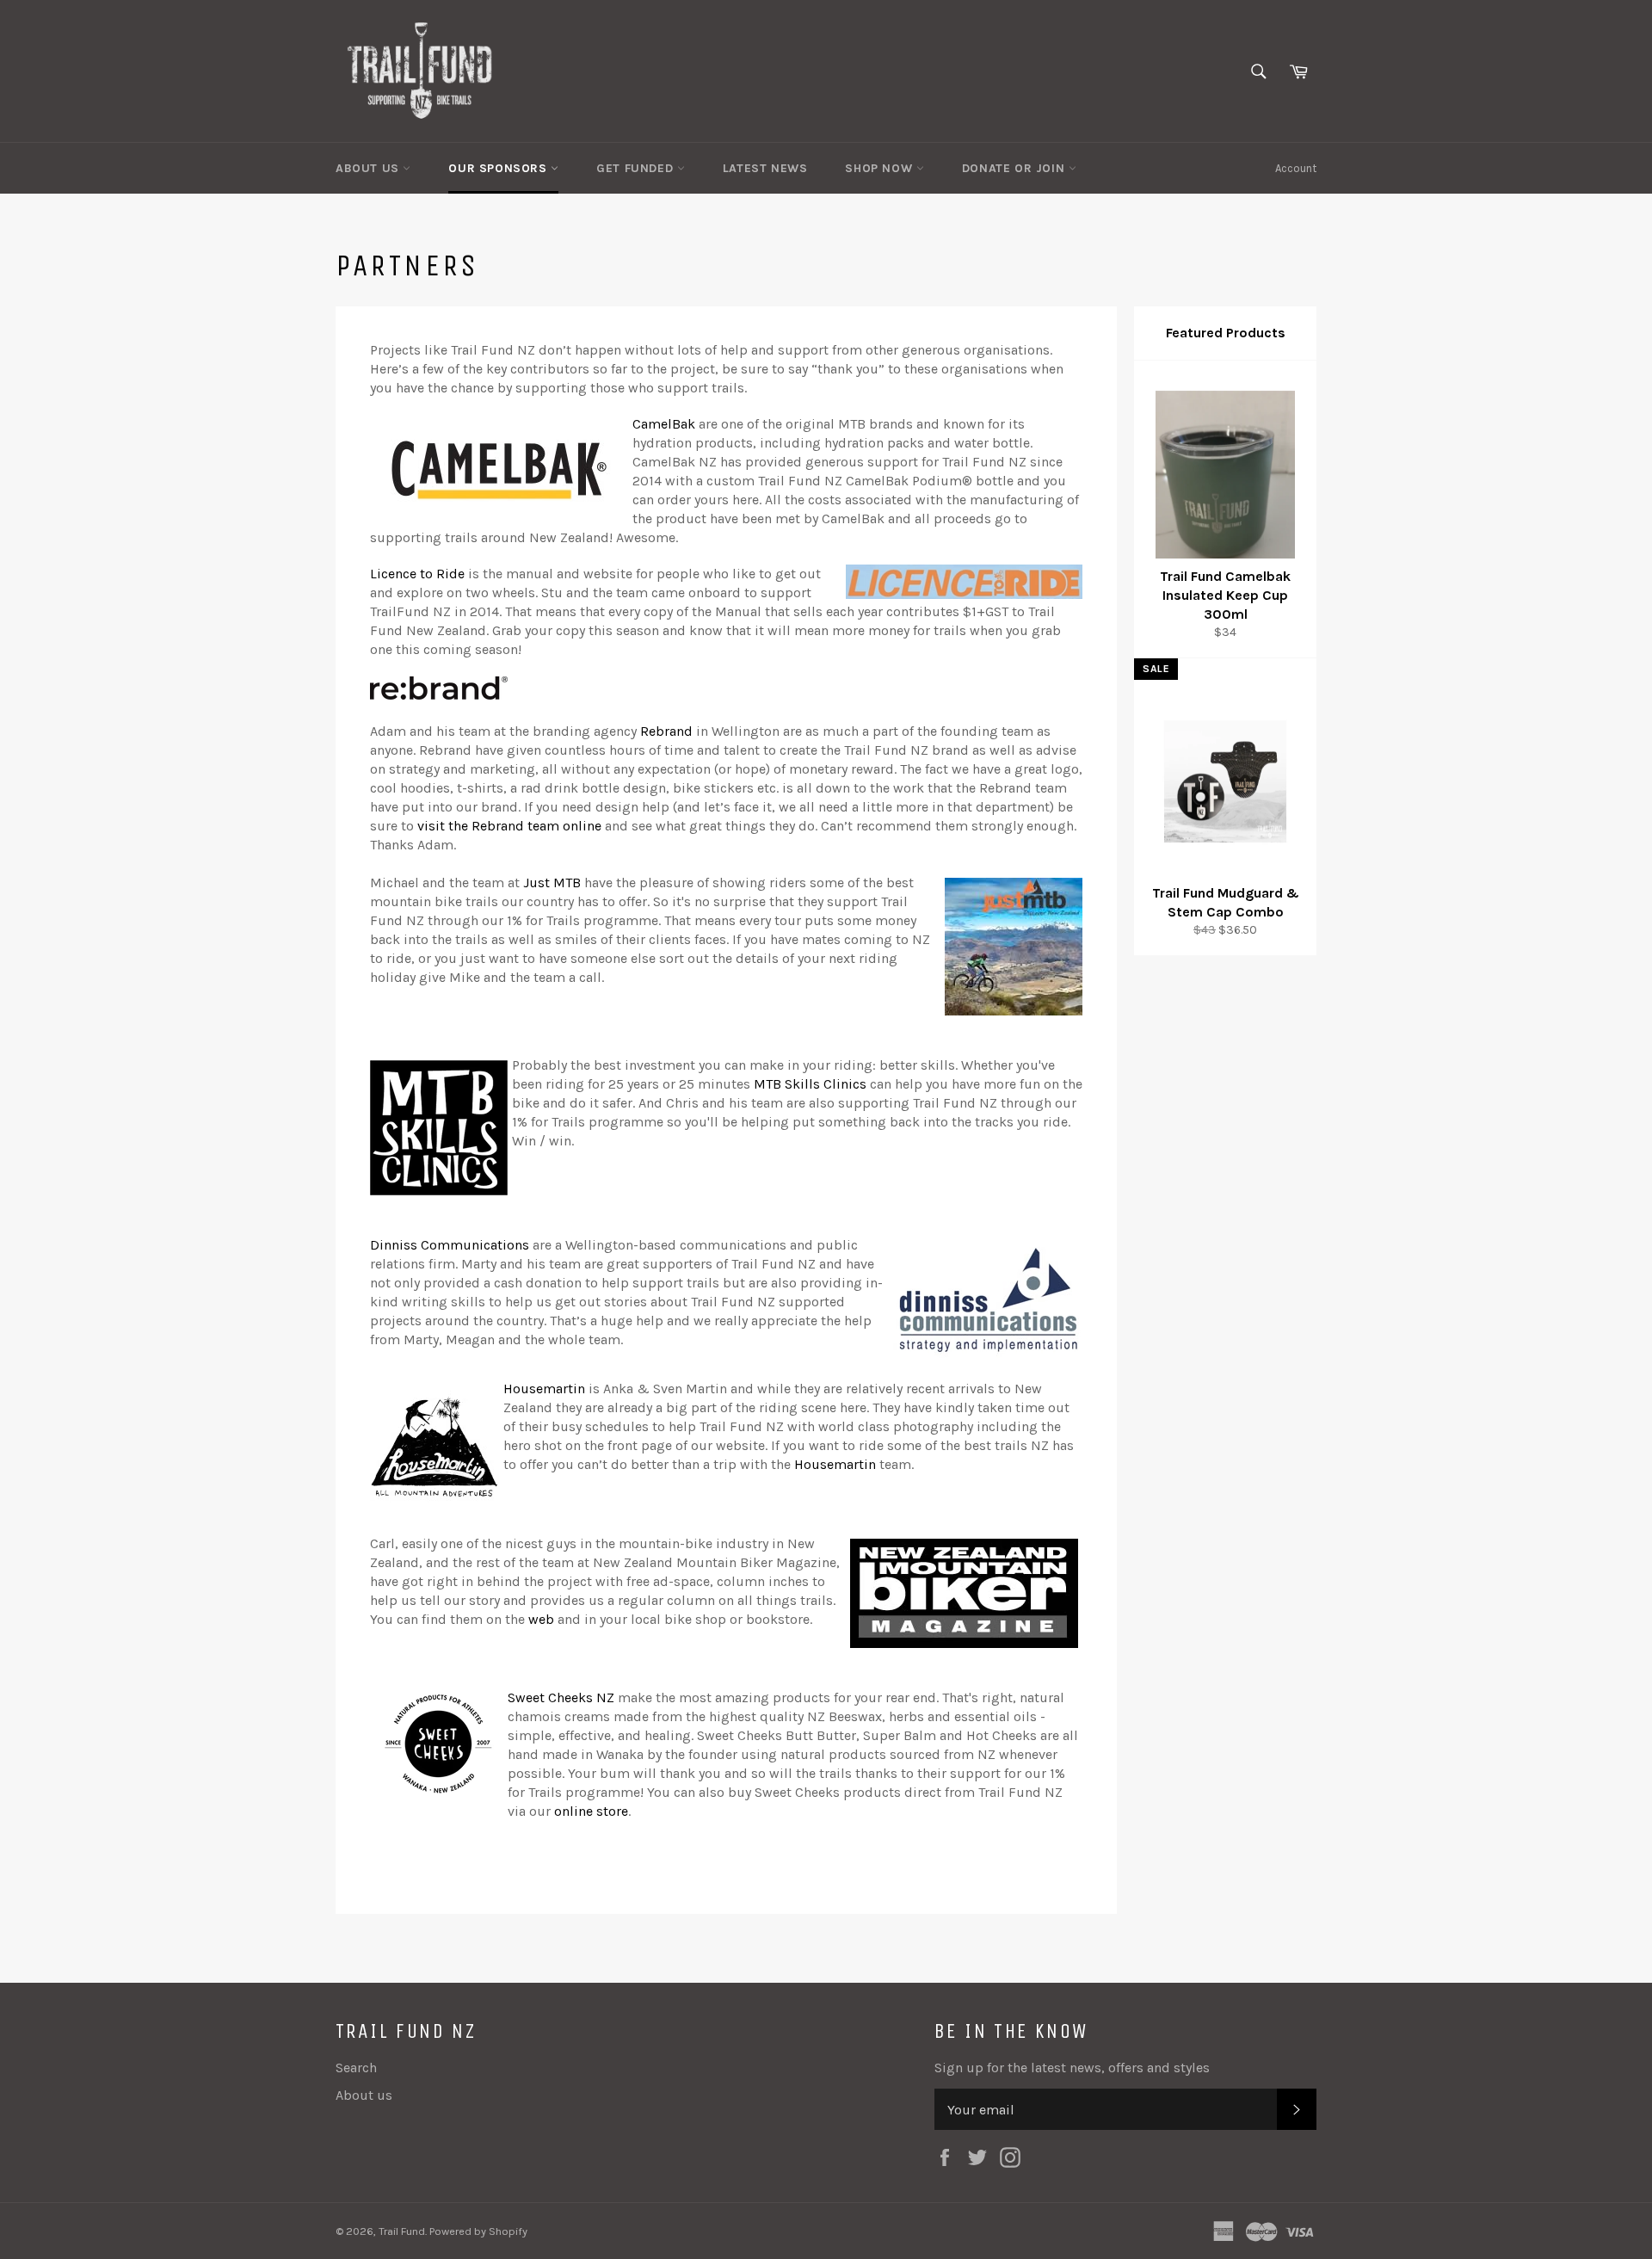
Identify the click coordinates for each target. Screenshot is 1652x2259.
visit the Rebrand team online (509, 826)
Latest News (765, 168)
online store (591, 1811)
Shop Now (880, 168)
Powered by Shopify (478, 2231)
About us (364, 2095)
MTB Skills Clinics (810, 1084)
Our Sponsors (499, 168)
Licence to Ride (417, 574)
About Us (369, 168)
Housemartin (544, 1389)
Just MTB (552, 883)
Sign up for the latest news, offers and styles (1072, 2068)
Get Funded (637, 168)
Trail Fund (402, 2231)
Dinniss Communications (450, 1245)
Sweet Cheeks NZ (561, 1697)
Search (356, 2068)
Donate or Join (1015, 168)
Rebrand (666, 731)
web (541, 1619)
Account (1296, 168)
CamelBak (664, 424)
